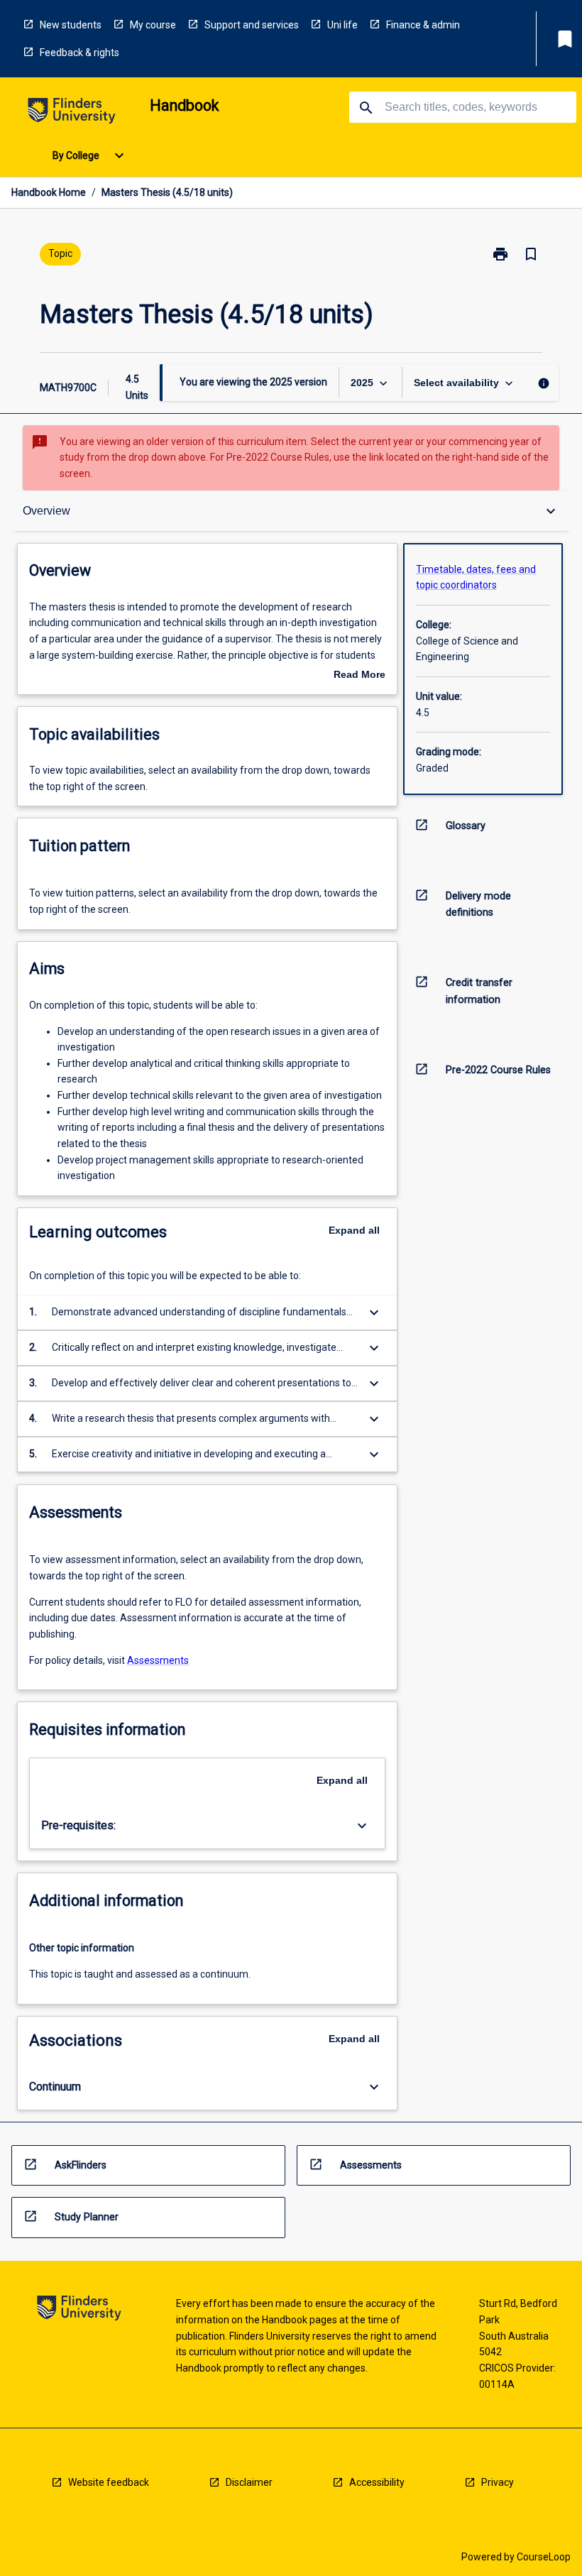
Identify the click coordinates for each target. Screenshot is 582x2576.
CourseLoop (544, 2557)
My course (153, 25)
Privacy (498, 2482)
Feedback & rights (79, 53)
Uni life (342, 25)
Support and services (252, 25)
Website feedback (109, 2482)
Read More (359, 676)
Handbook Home (49, 192)
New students (71, 25)
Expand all (354, 1230)
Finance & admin (423, 25)
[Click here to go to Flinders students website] (72, 113)
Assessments (158, 1660)
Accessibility (377, 2482)
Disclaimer (249, 2482)
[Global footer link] (79, 2310)
